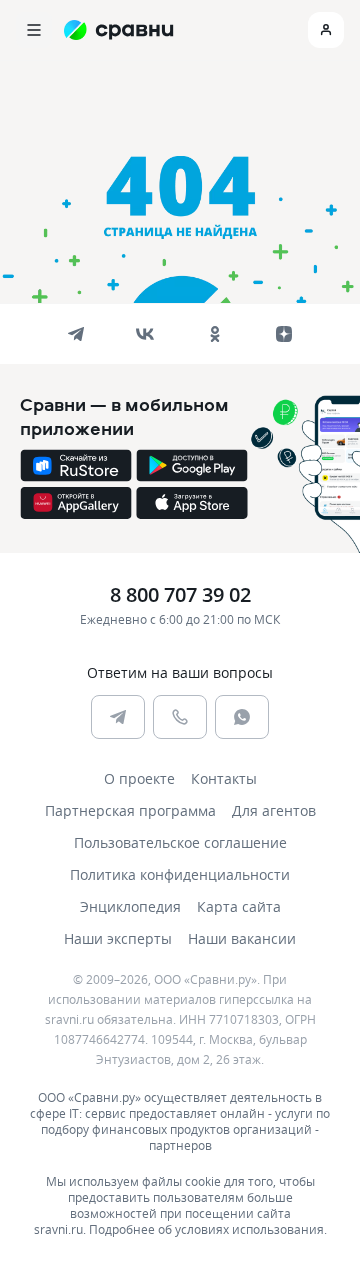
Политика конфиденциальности (180, 874)
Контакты (224, 778)
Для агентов (274, 810)
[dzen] (284, 334)
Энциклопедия (130, 906)
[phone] (180, 717)
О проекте (139, 778)
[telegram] (76, 334)
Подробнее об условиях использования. (208, 1229)
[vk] (145, 334)
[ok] (215, 334)
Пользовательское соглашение (180, 842)
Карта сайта (239, 906)
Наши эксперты (118, 938)
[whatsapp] (242, 717)
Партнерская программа (130, 810)
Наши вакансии (242, 938)
